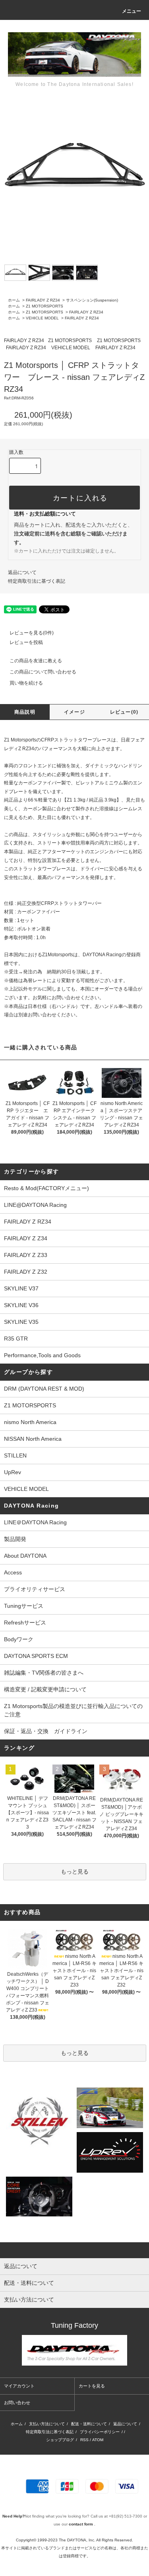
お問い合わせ (17, 2403)
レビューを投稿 (26, 642)
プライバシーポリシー (100, 2432)
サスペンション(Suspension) (92, 300)
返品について (22, 572)
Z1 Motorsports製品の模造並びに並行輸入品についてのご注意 (73, 1710)
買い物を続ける (26, 683)
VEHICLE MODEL (42, 318)
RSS (84, 2440)
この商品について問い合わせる (43, 672)
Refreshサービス (25, 1623)
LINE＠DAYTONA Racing (35, 1522)
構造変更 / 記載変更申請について (45, 1689)
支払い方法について (47, 2424)
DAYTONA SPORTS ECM (36, 1656)
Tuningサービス (26, 1606)
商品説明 (25, 712)
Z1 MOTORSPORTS (45, 306)
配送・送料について (89, 2424)
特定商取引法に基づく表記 (37, 581)
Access (13, 1572)
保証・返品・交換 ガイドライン (46, 1731)
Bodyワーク (19, 1639)
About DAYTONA (25, 1556)
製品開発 (15, 1539)
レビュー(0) (124, 712)
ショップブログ (60, 2440)
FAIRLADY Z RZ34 (43, 300)
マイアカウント (19, 2386)
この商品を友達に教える (36, 661)
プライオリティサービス (35, 1589)
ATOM (98, 2440)
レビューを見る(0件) (32, 633)
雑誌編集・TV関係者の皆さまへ (44, 1673)
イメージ (74, 712)
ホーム (14, 300)
